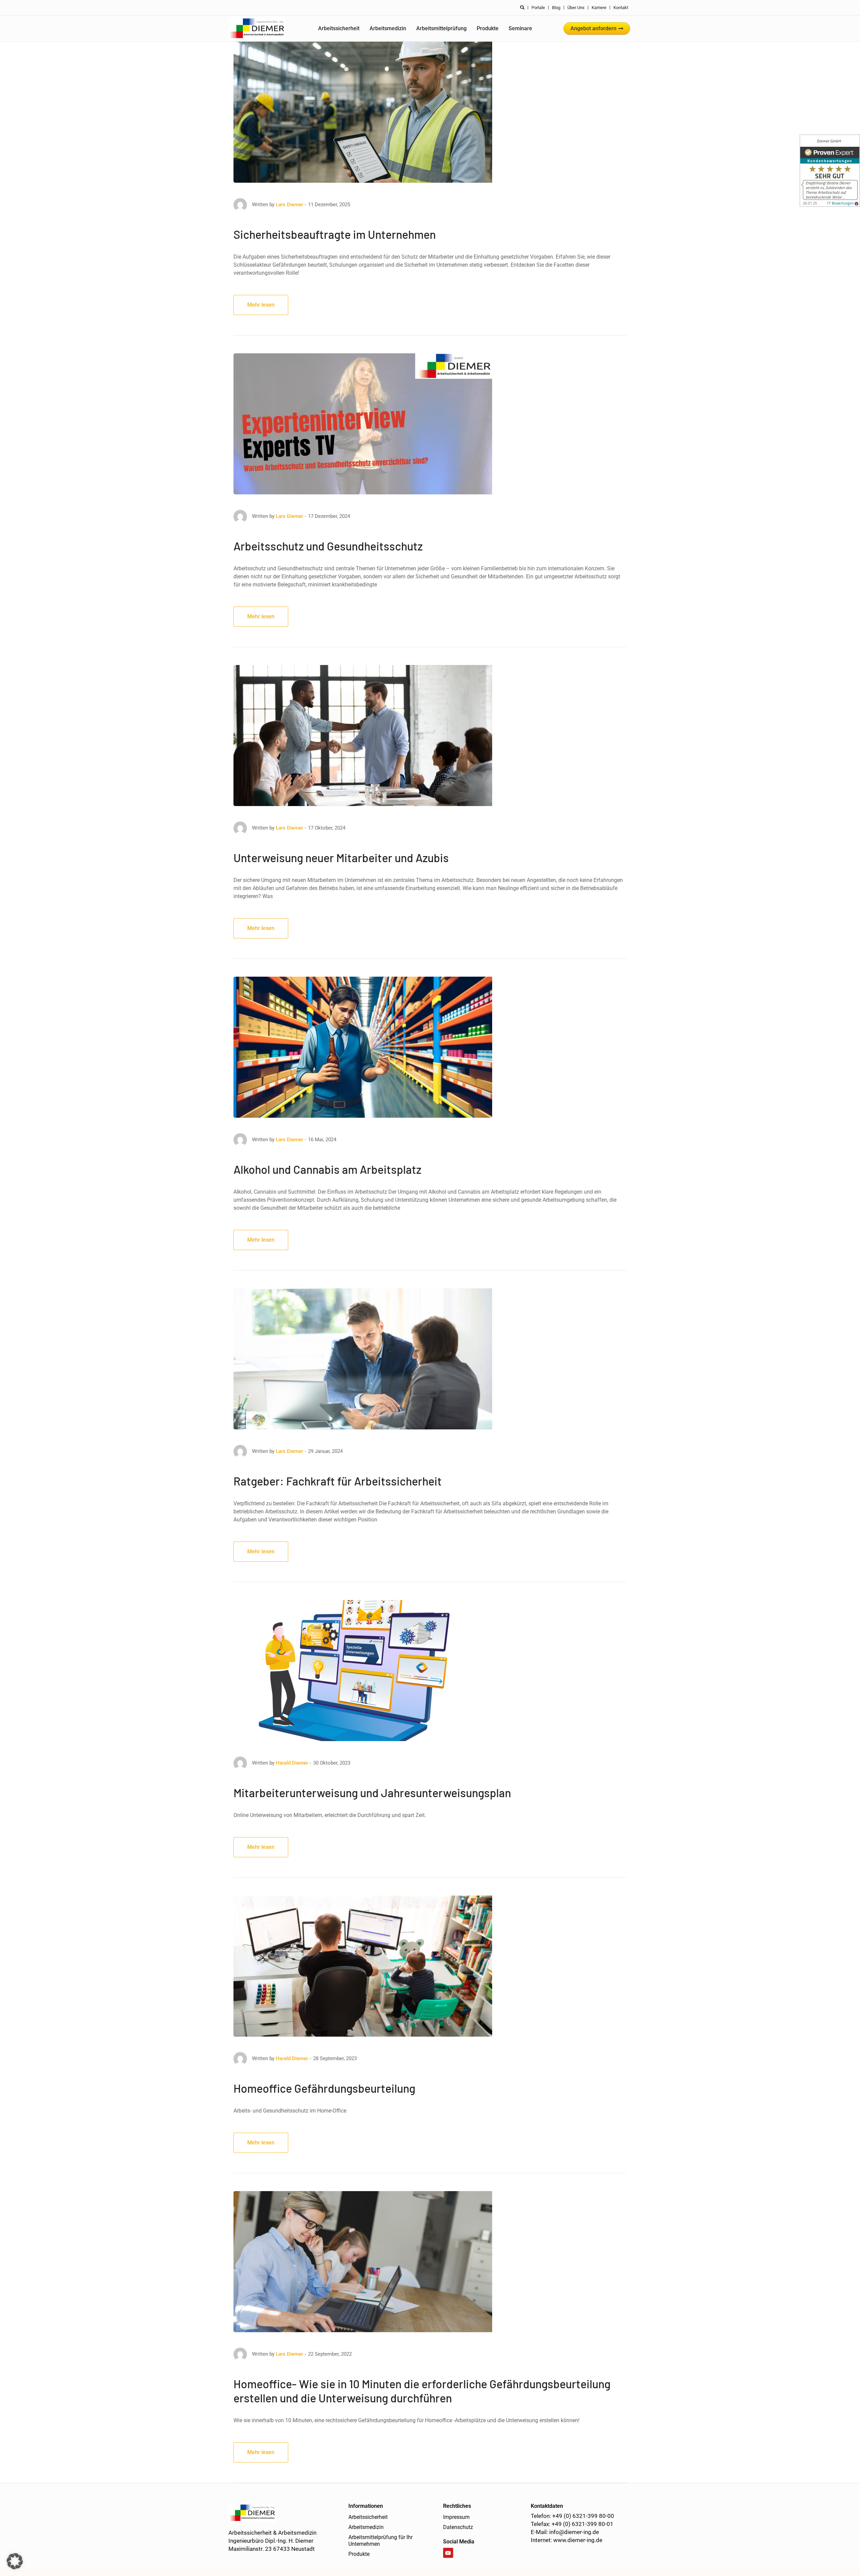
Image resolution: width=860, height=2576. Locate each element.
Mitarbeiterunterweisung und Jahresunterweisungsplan (372, 1793)
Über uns (576, 8)
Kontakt (621, 8)
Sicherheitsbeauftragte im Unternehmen (335, 234)
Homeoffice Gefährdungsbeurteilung (324, 2088)
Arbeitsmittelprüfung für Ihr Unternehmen (380, 2541)
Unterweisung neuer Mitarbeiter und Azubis (341, 858)
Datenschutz (458, 2527)
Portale (538, 8)
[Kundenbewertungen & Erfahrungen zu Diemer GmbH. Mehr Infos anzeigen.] (830, 171)
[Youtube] (448, 2553)
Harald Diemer (292, 1763)
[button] (15, 2561)
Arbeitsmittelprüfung (441, 28)
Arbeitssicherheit (339, 28)
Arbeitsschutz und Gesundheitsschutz (328, 546)
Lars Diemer (289, 205)
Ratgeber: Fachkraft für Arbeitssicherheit (338, 1481)
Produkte (488, 28)
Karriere (599, 8)
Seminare (520, 28)
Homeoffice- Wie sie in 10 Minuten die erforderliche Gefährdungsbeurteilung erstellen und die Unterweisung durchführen (422, 2391)
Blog (556, 8)
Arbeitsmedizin (388, 28)
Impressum (456, 2517)
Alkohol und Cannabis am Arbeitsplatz (327, 1169)
